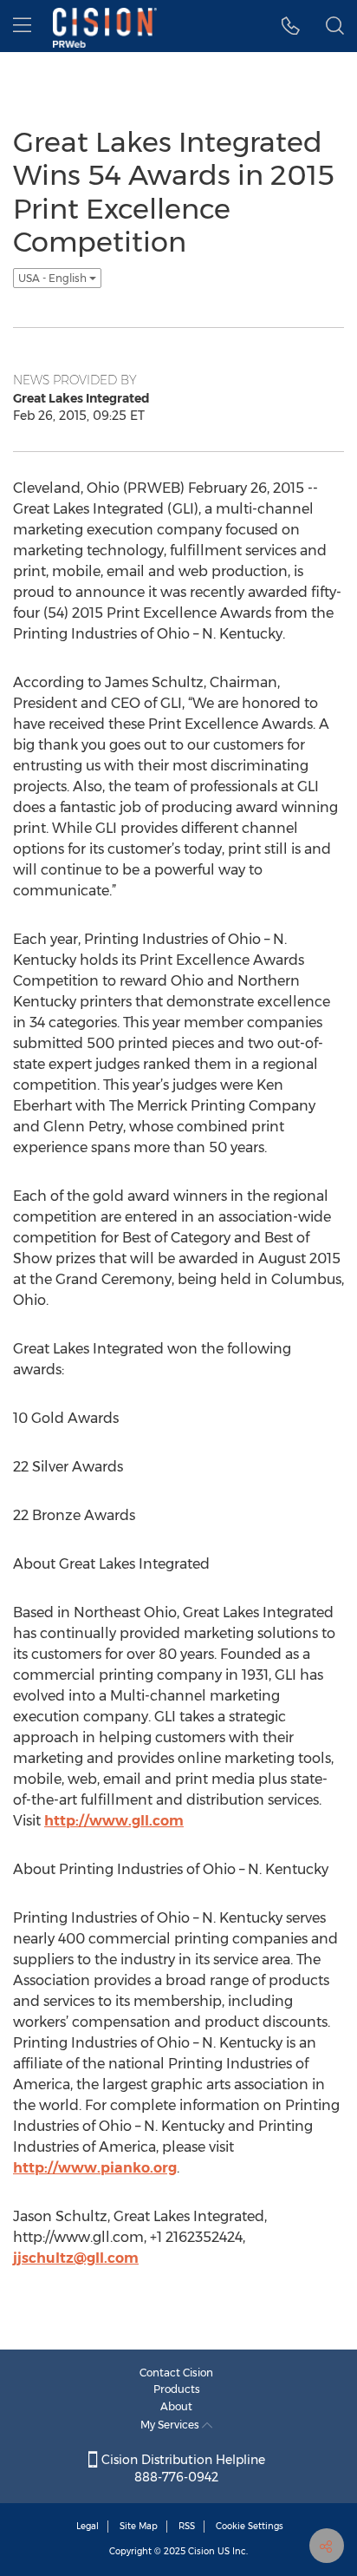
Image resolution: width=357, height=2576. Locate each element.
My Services (171, 2425)
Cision (201, 2551)
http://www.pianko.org (95, 2168)
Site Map (139, 2526)
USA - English (54, 278)
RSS (187, 2526)
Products (177, 2389)
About (176, 2406)
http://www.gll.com (114, 1821)
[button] (291, 26)
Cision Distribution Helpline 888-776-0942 (182, 2468)
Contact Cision (176, 2373)
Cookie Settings (250, 2526)
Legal (88, 2526)
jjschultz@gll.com (76, 2258)
